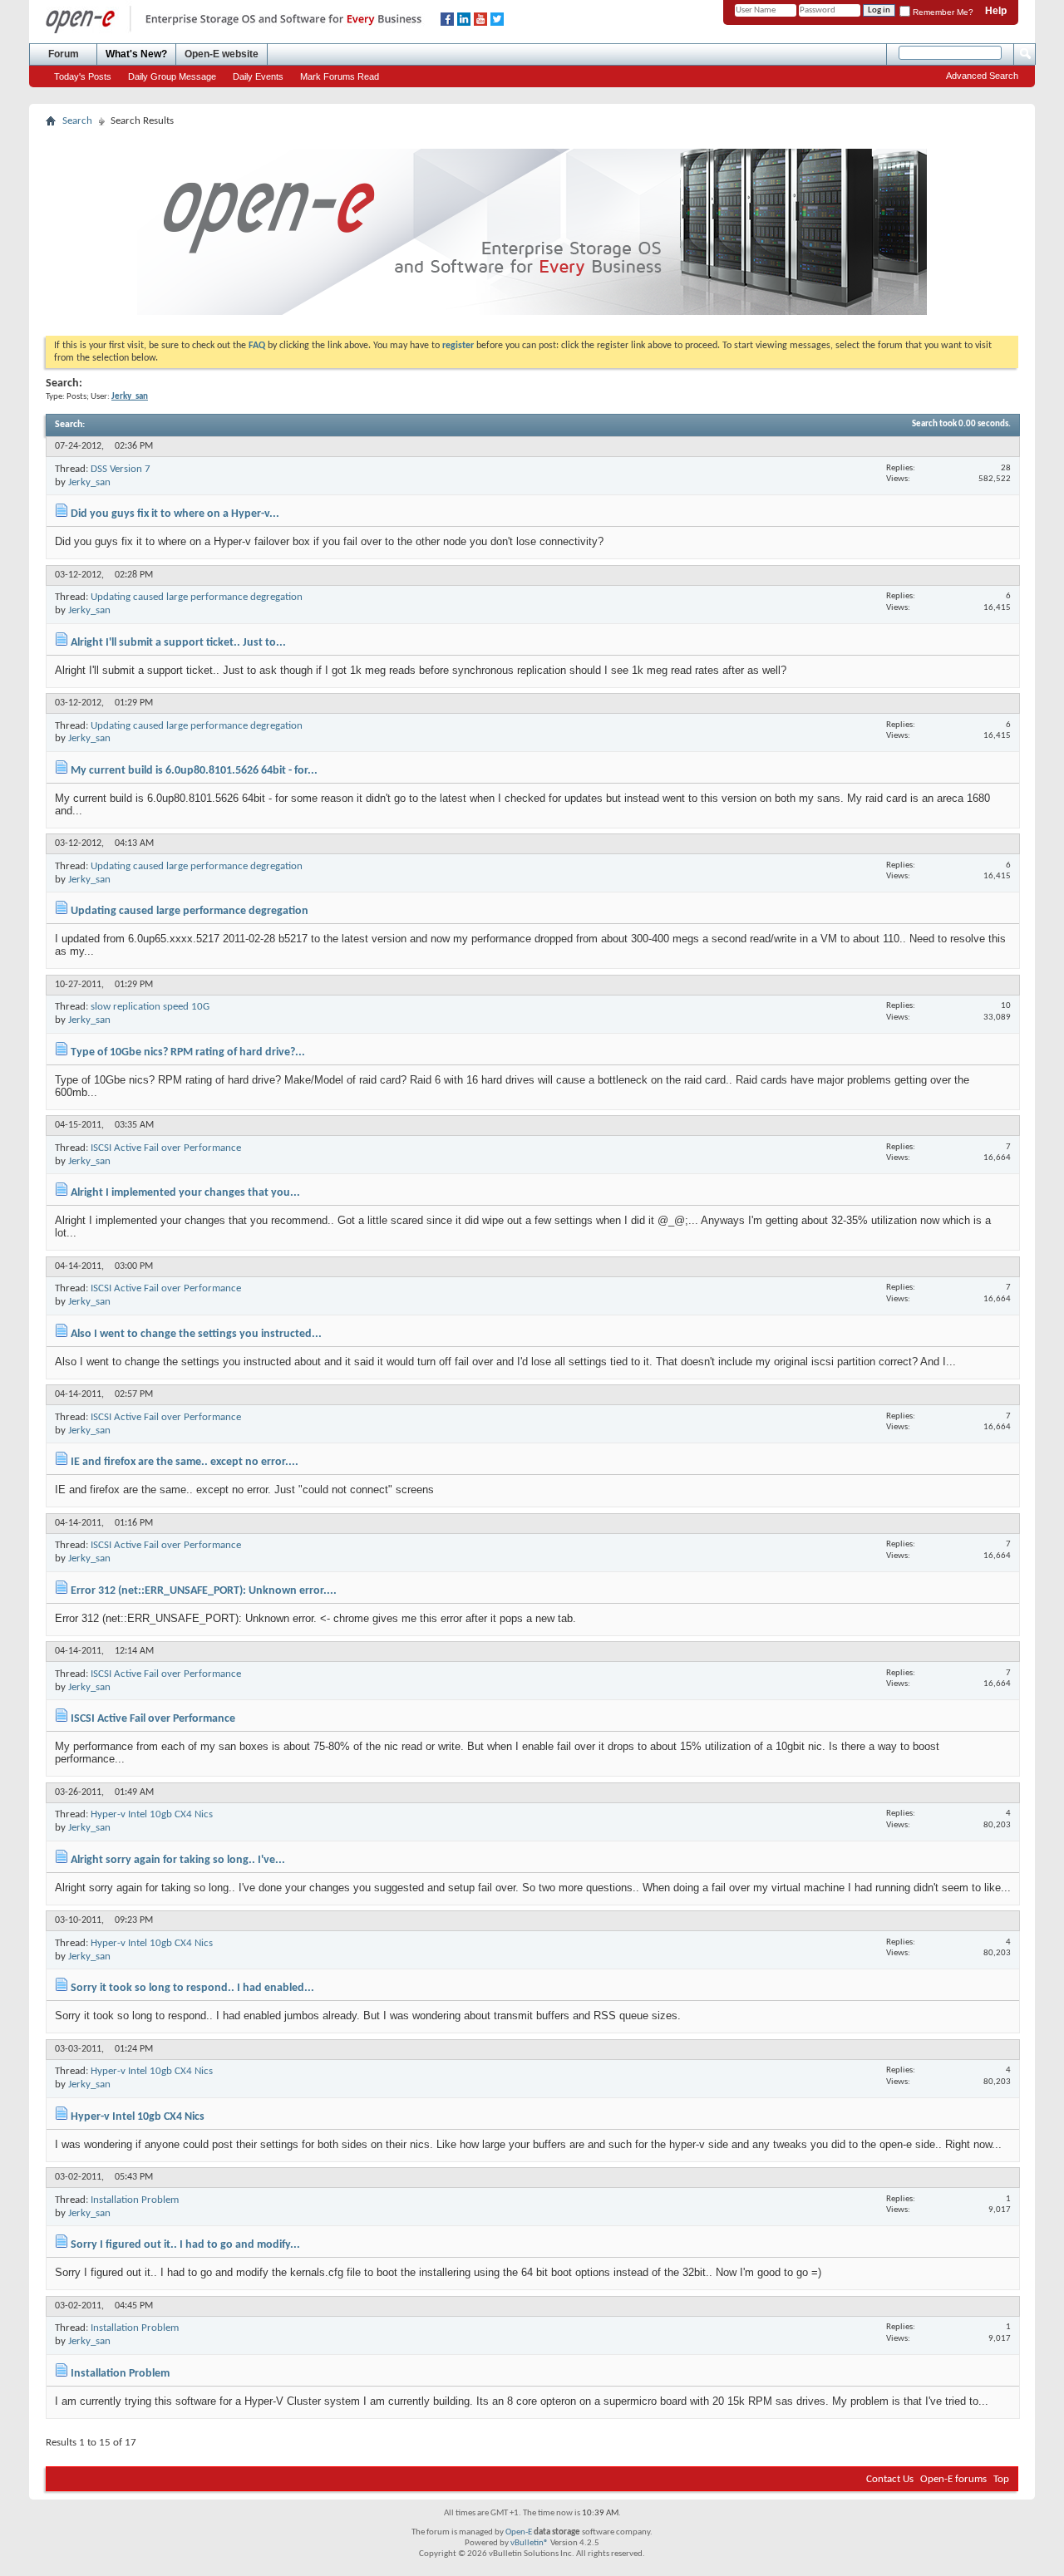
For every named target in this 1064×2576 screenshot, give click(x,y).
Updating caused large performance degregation (197, 597)
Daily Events (258, 76)
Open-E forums (953, 2479)
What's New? (136, 54)
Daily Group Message (172, 76)
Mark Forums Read (340, 76)
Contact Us (890, 2479)
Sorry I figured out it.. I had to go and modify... (185, 2245)
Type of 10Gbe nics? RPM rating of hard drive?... (188, 1052)
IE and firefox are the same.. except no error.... (185, 1462)
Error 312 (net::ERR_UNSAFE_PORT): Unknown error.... (204, 1591)
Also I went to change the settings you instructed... (196, 1334)
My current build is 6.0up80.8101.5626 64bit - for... (194, 771)
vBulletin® (530, 2543)
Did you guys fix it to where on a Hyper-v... (175, 514)
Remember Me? (942, 12)
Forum (64, 54)
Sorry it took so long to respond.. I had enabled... (192, 1988)
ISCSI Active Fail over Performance (166, 1148)
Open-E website (222, 54)
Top (1001, 2479)
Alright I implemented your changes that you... (185, 1193)
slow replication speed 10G (150, 1007)
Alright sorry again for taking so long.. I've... (178, 1860)
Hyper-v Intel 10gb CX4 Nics (152, 1814)
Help (996, 11)
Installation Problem (135, 2200)
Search (77, 121)
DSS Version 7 (121, 469)
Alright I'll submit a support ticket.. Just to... (178, 643)
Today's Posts (83, 76)
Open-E (519, 2532)
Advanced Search (982, 76)
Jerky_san (89, 482)
